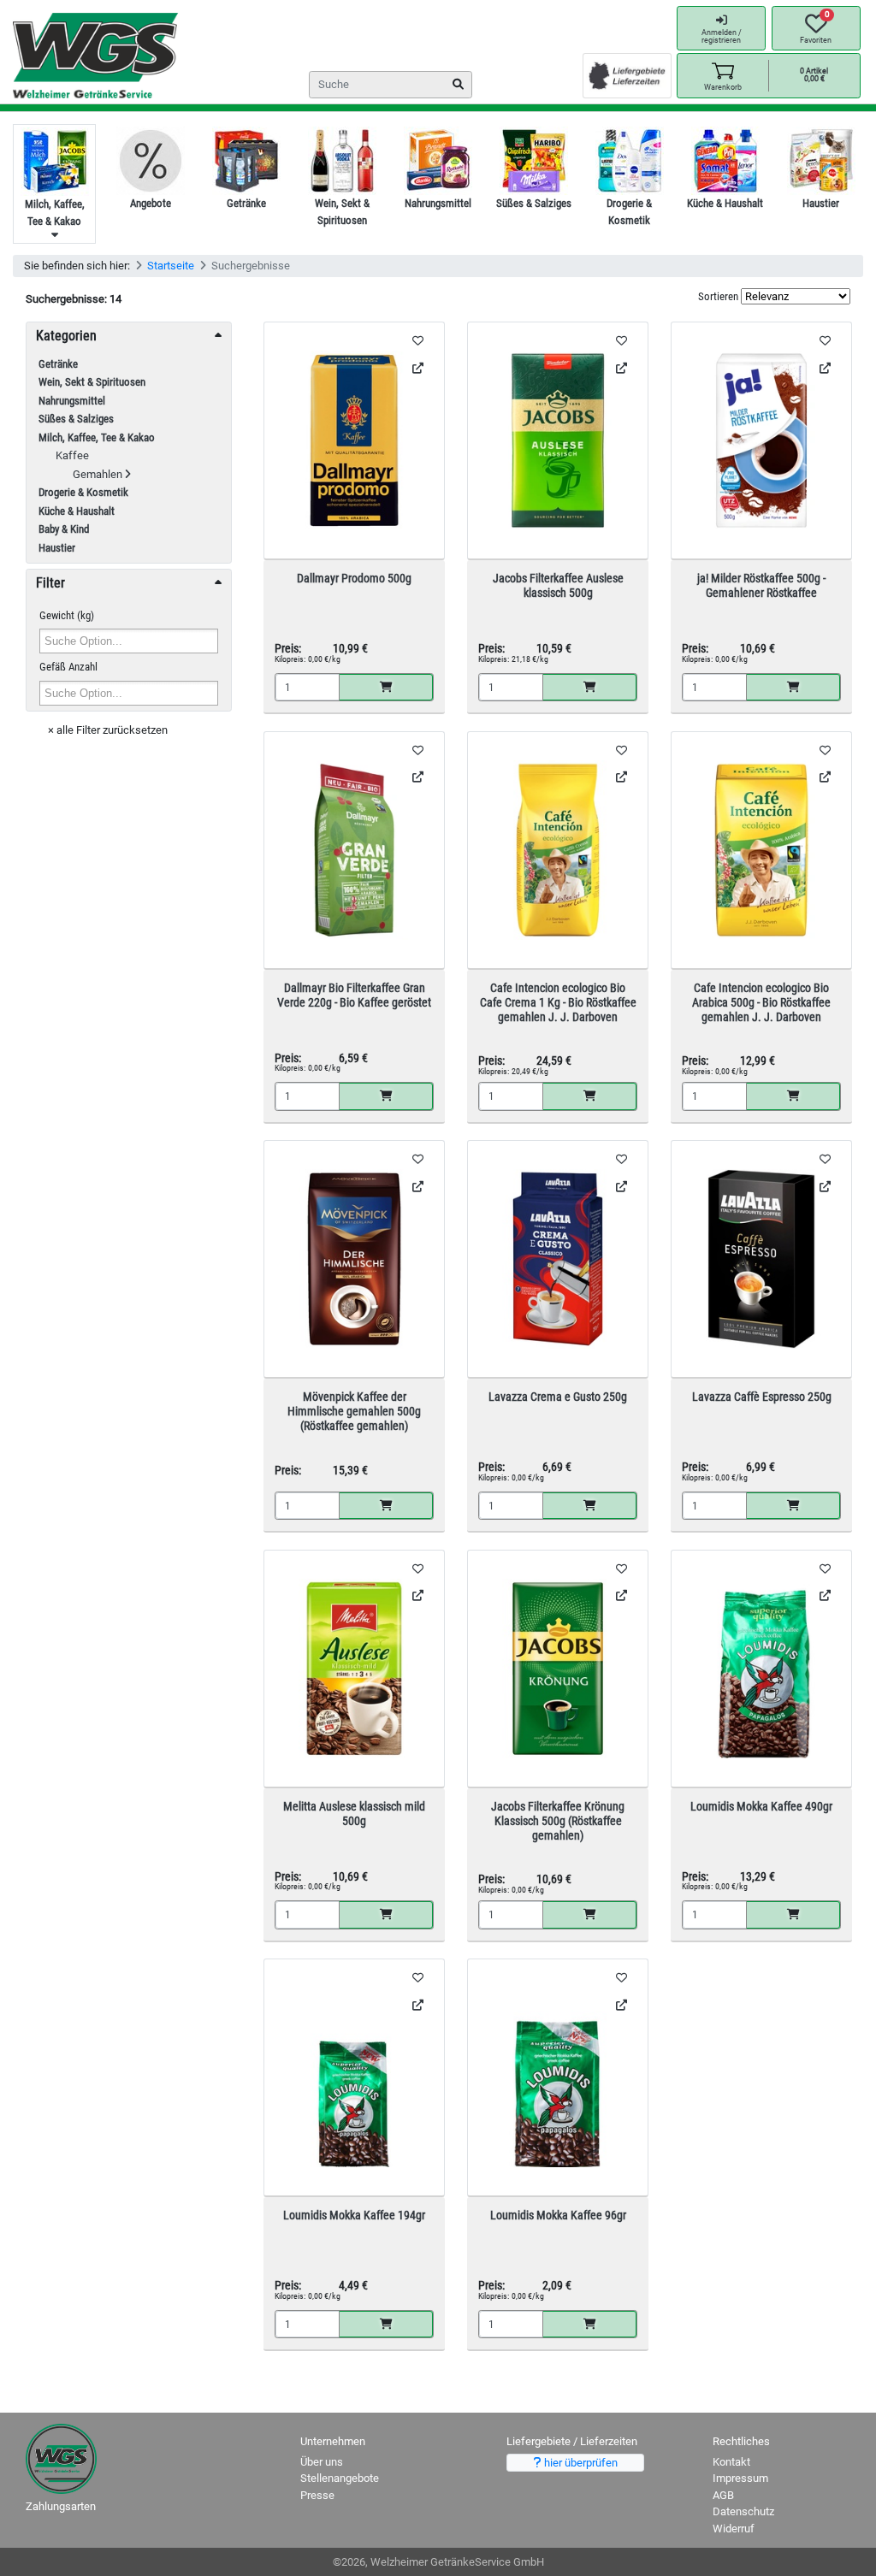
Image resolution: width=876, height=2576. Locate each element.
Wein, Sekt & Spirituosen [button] (92, 382)
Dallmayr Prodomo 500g (354, 578)
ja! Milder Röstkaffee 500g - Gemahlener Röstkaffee (761, 585)
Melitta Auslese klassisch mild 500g (354, 1814)
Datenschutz (743, 2511)
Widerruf (734, 2529)
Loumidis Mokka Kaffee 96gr (558, 2215)
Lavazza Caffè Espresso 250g (762, 1397)
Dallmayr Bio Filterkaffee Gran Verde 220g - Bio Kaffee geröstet (354, 995)
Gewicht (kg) (67, 615)
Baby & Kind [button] (64, 529)
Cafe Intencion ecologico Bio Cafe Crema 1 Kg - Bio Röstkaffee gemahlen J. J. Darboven (558, 1002)
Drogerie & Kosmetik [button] (83, 492)
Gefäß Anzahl (68, 667)
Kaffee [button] (72, 455)
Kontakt (731, 2462)
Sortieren (718, 296)
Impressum (740, 2478)
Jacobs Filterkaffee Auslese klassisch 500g (558, 585)
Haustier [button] (57, 548)
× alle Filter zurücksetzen (108, 730)
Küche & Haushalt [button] (77, 511)
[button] (722, 76)
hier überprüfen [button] (580, 2463)
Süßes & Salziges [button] (76, 419)
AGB (723, 2495)
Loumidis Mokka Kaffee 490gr (761, 1806)
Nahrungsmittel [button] (72, 401)
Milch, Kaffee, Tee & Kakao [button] (97, 437)
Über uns (322, 2462)
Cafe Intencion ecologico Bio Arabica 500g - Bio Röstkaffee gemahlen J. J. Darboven (761, 1002)
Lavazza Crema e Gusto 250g (558, 1397)
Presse (317, 2495)
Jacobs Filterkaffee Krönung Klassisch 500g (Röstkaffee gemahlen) (558, 1821)
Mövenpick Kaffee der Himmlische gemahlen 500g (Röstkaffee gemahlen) (354, 1411)
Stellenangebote (340, 2478)
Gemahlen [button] (99, 474)
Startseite (171, 266)
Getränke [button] (58, 364)
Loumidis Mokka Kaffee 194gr (354, 2215)
